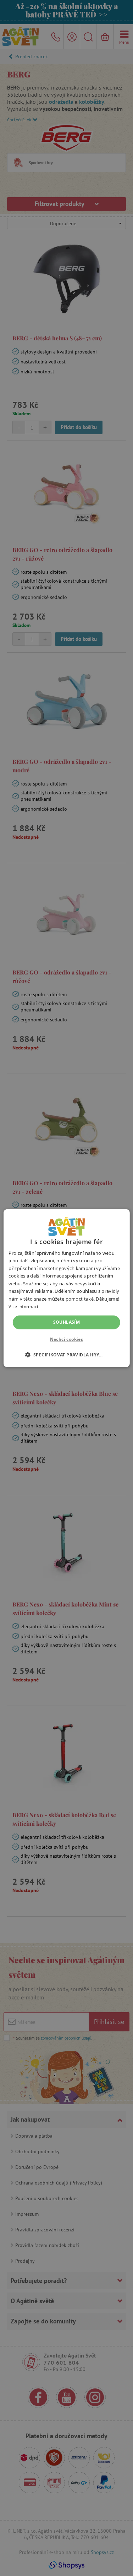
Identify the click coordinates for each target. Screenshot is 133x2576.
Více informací (23, 1306)
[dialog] (66, 1288)
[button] (67, 1355)
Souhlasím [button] (67, 1322)
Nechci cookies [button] (67, 1339)
